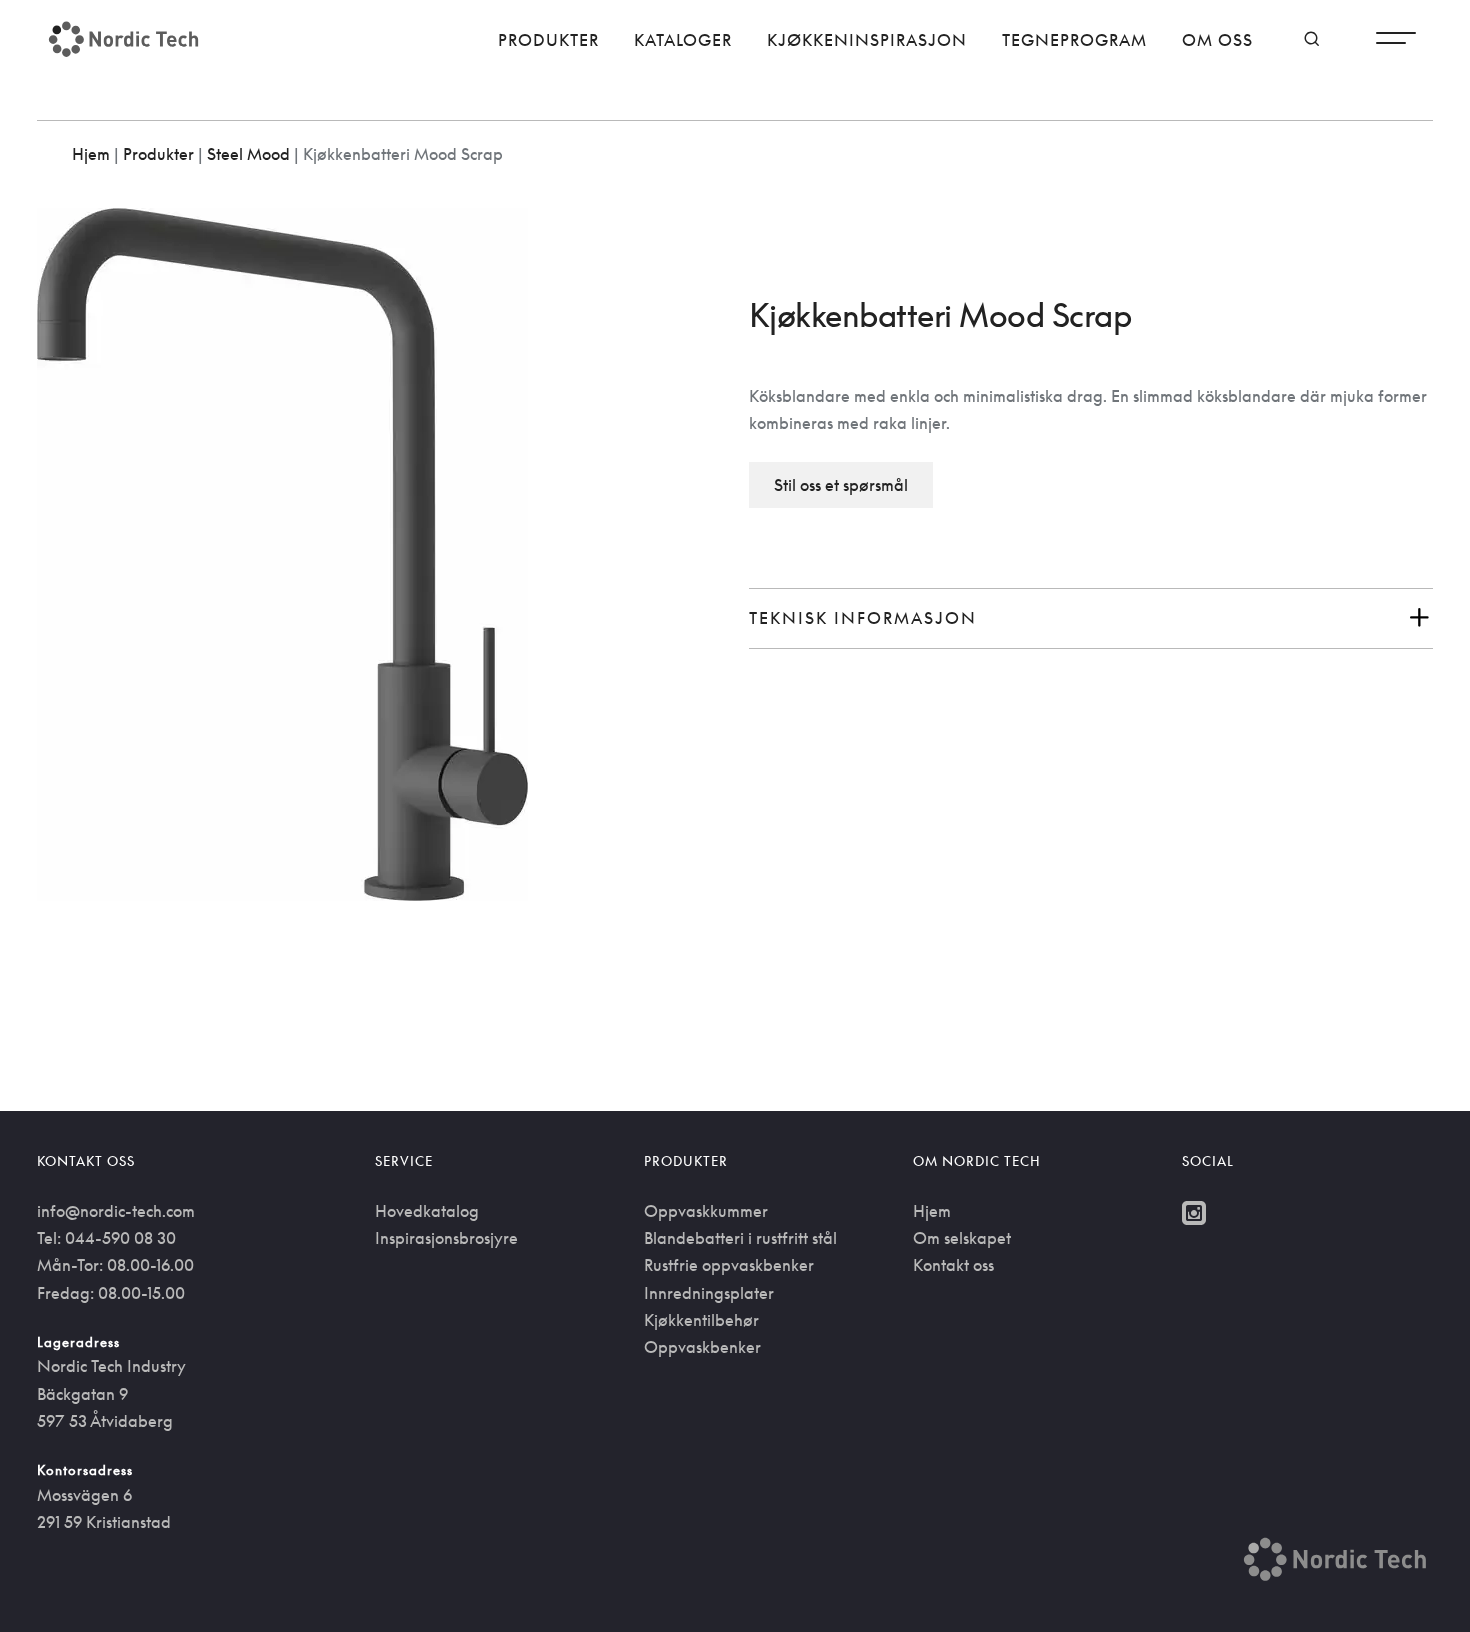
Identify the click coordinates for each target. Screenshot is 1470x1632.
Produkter (548, 40)
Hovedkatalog (427, 1211)
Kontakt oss (953, 1265)
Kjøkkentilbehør (701, 1320)
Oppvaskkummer (706, 1211)
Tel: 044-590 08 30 (106, 1238)
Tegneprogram (1074, 40)
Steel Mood (248, 154)
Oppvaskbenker (702, 1347)
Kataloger (683, 40)
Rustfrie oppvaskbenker (729, 1265)
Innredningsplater (709, 1293)
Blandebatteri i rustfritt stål (740, 1238)
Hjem (91, 154)
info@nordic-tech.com (116, 1211)
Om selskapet (962, 1238)
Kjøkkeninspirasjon (867, 40)
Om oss (1217, 40)
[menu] (1396, 43)
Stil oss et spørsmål (841, 485)
